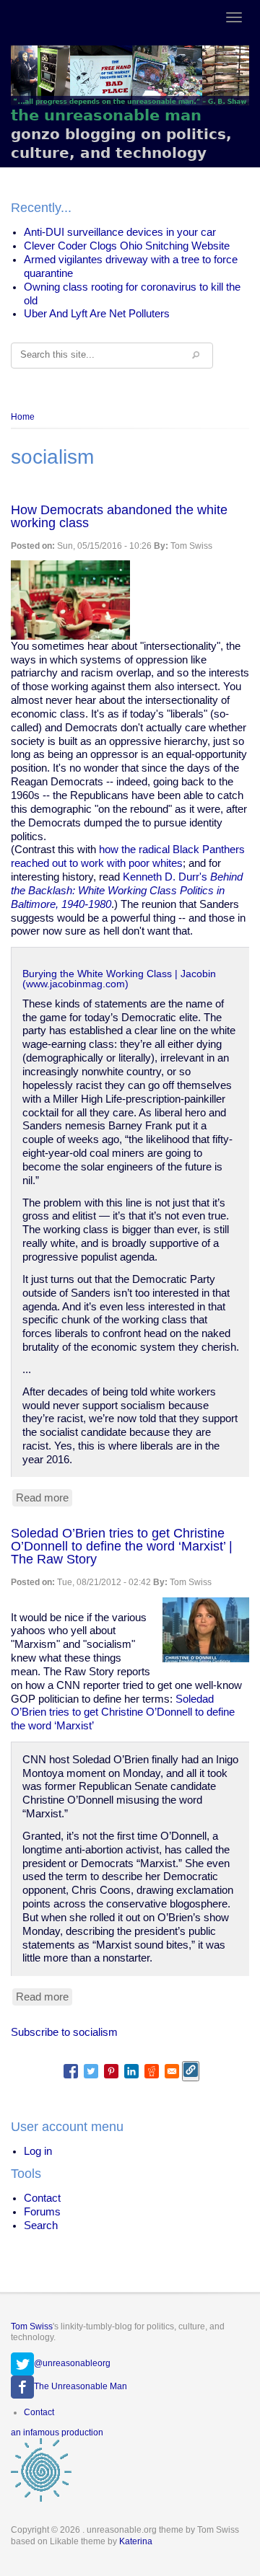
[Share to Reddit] (152, 2071)
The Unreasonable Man (81, 2386)
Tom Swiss (32, 2326)
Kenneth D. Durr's (127, 891)
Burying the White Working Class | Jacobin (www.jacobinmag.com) (119, 979)
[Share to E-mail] (172, 2071)
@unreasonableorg (72, 2363)
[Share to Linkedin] (131, 2071)
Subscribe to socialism (64, 2032)
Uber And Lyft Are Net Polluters (97, 314)
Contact (42, 2198)
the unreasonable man (106, 115)
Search (41, 2226)
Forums (42, 2212)
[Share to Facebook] (71, 2071)
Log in (38, 2151)
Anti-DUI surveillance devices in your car (120, 232)
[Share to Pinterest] (111, 2071)
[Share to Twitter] (91, 2071)
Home (23, 417)
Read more (44, 1499)
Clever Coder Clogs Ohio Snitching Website (127, 246)
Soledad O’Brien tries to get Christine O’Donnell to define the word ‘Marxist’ (123, 1713)
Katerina (136, 2541)
